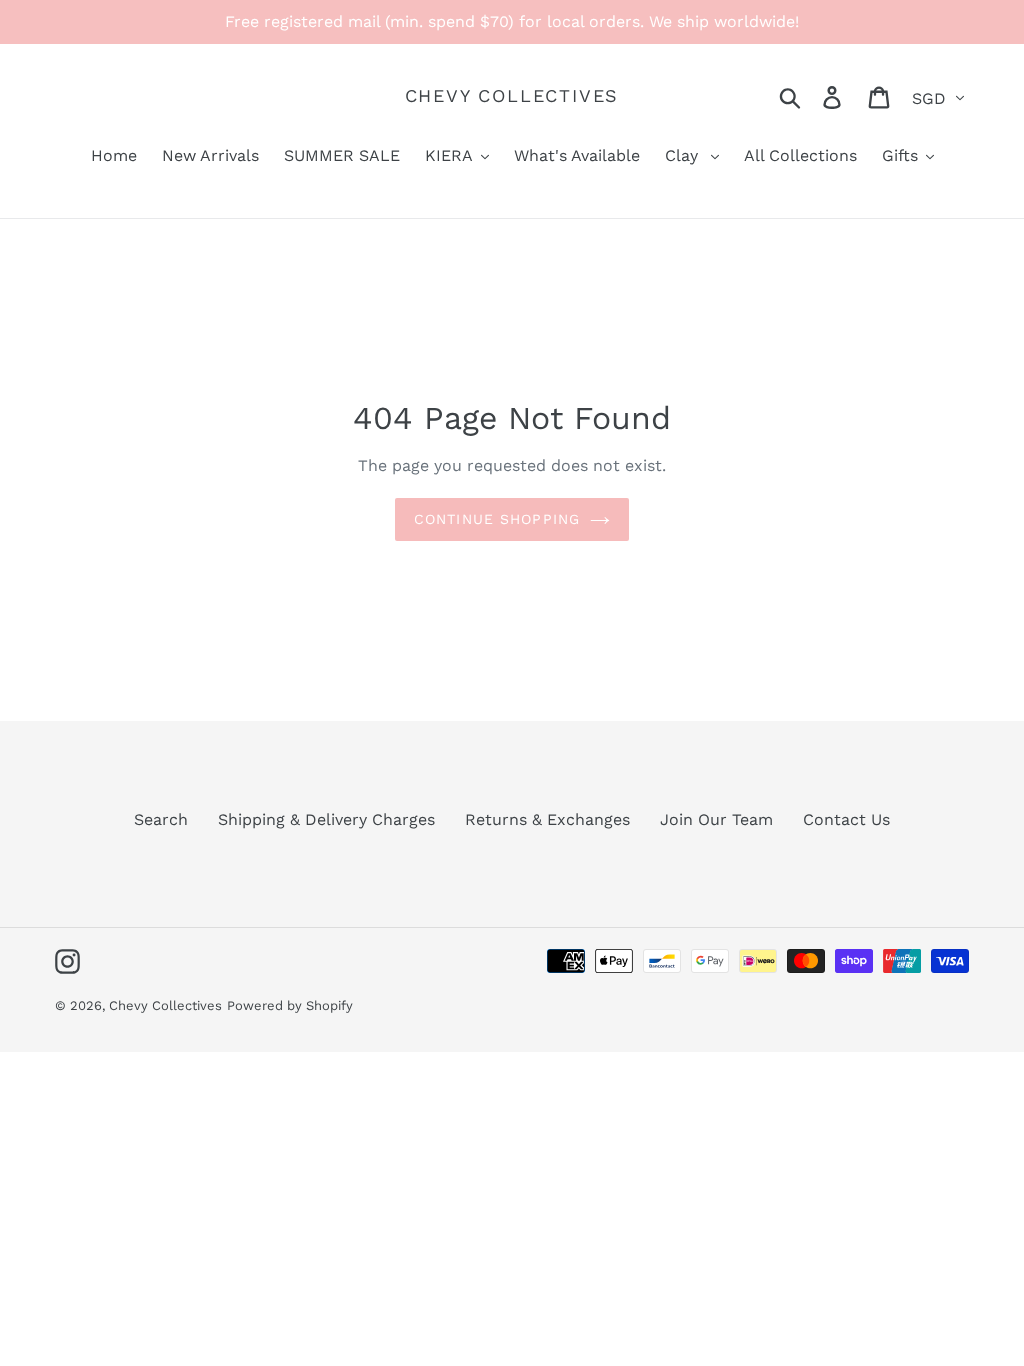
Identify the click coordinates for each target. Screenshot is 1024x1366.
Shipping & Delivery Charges (326, 819)
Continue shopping (497, 519)
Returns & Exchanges (547, 819)
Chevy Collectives (512, 95)
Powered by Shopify (290, 1005)
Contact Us (846, 819)
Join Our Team (716, 819)
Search (161, 819)
